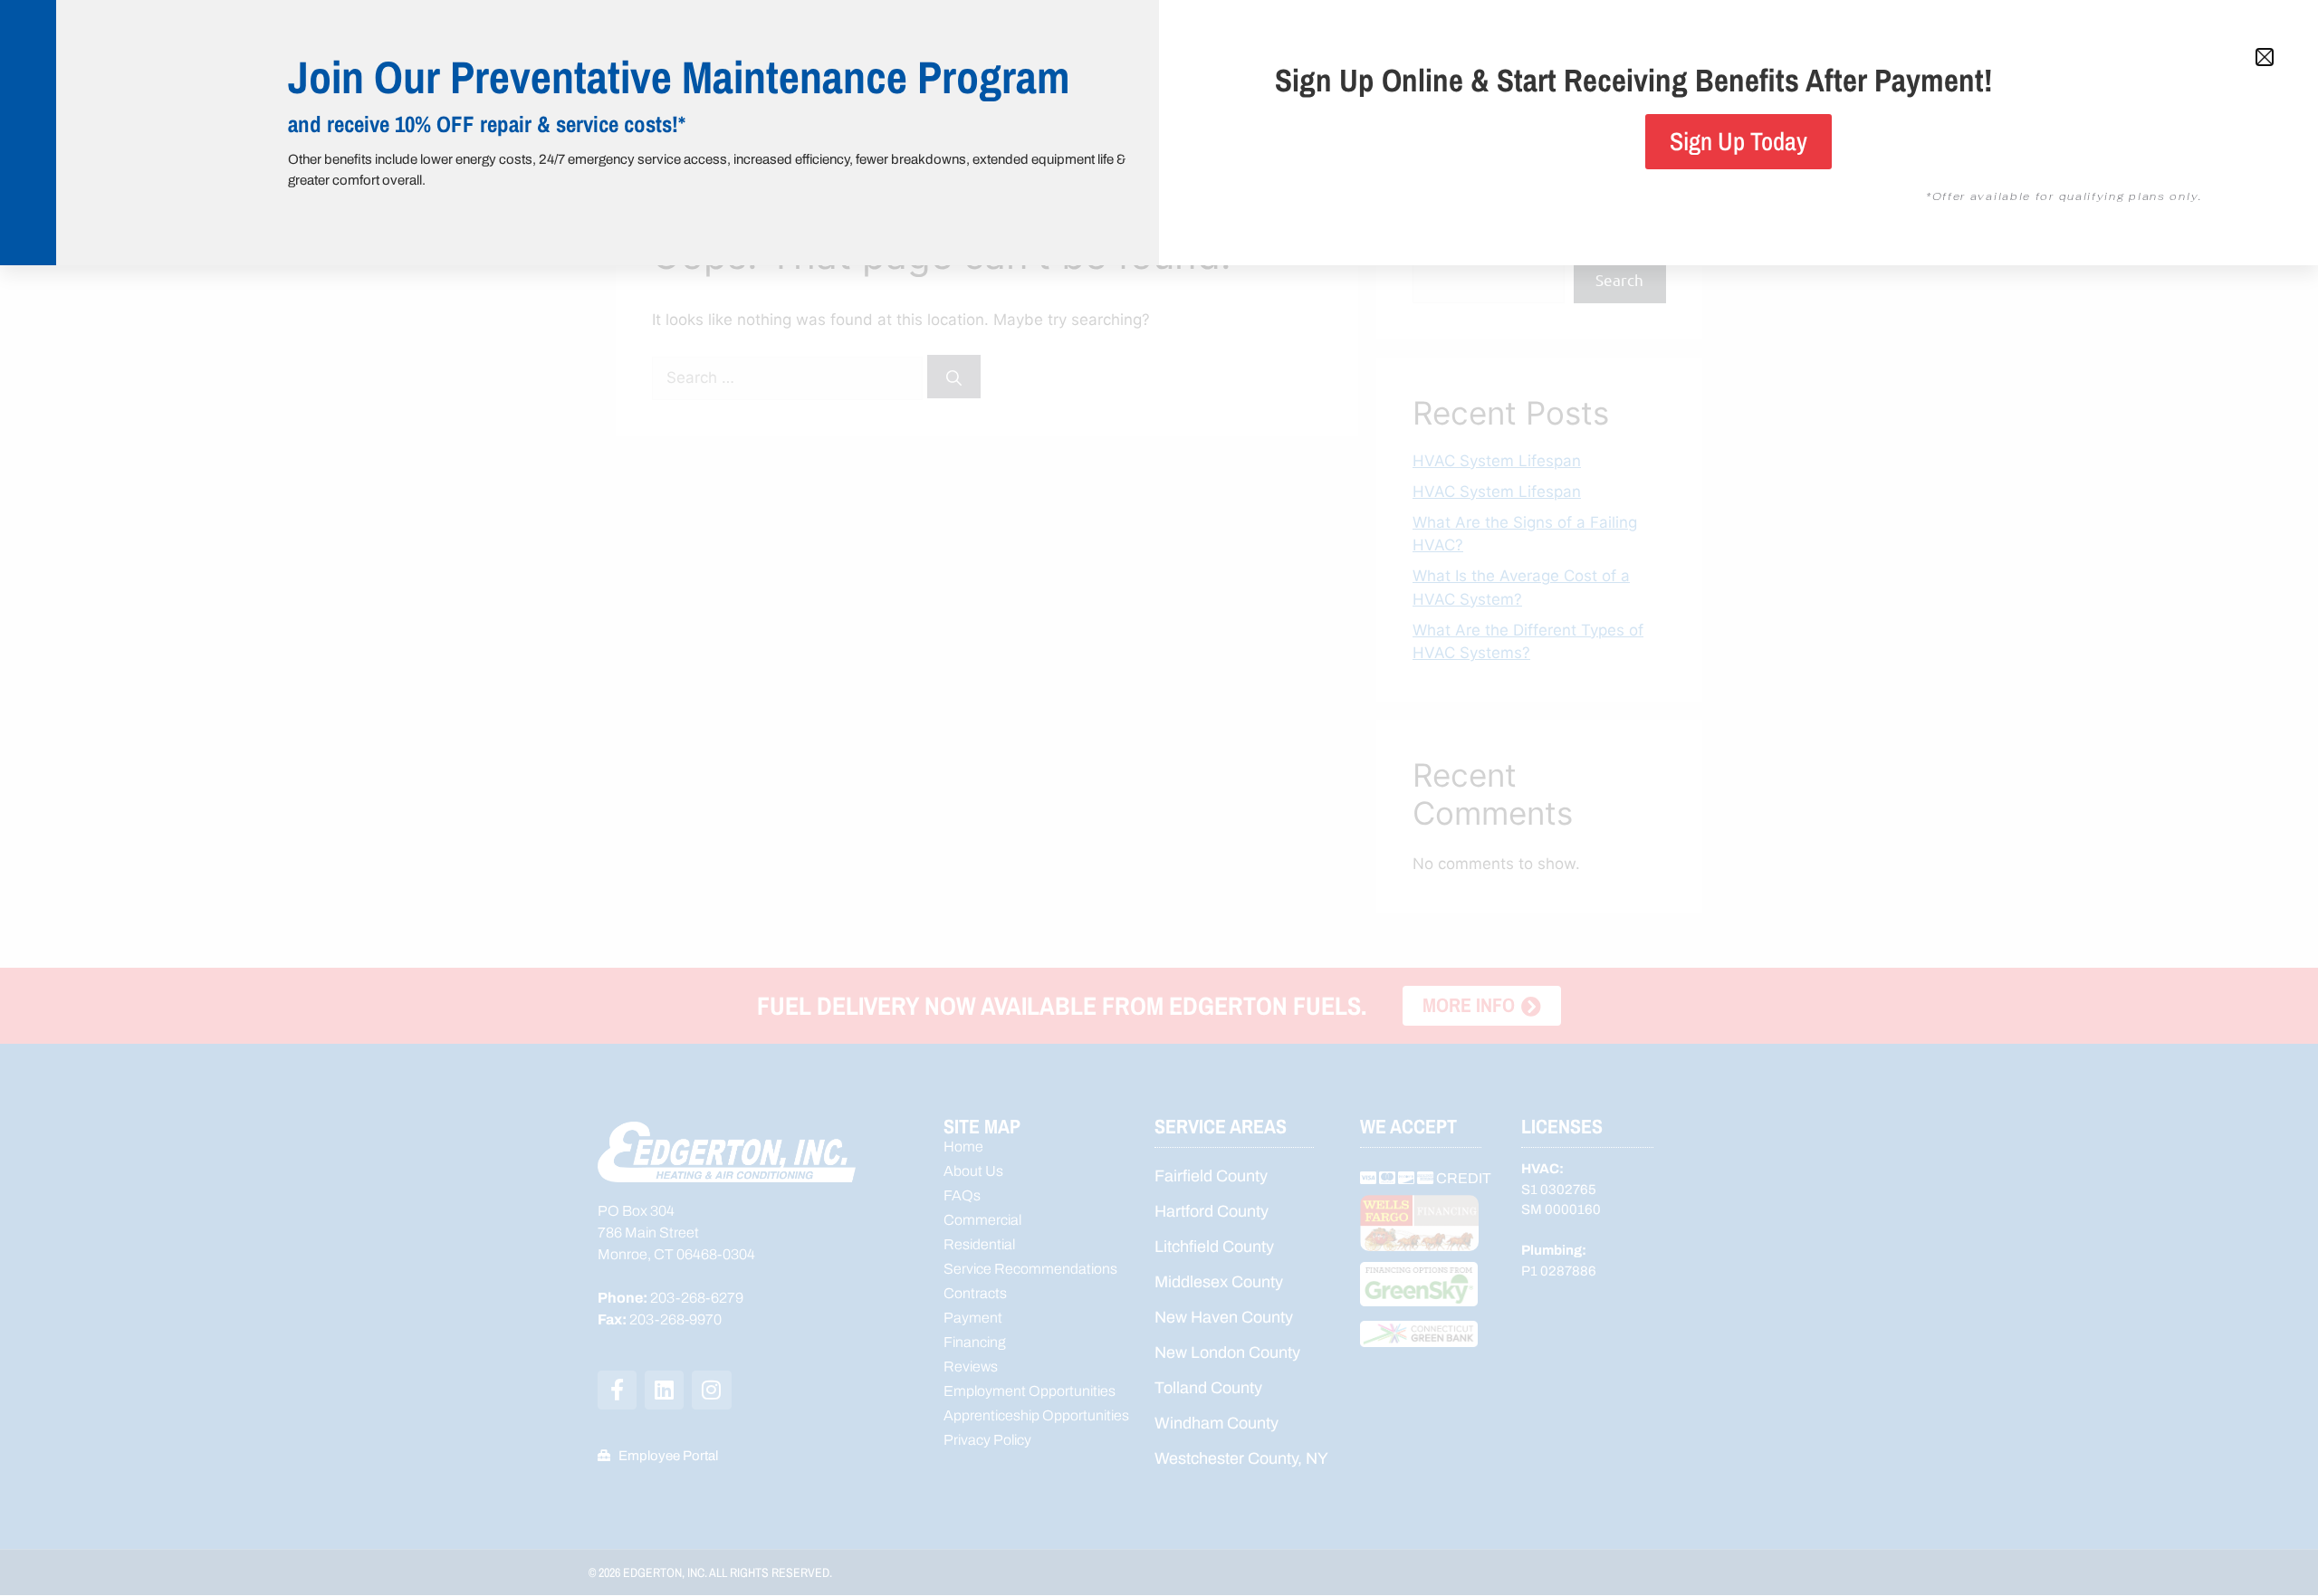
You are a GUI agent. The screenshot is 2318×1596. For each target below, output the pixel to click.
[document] (1159, 798)
